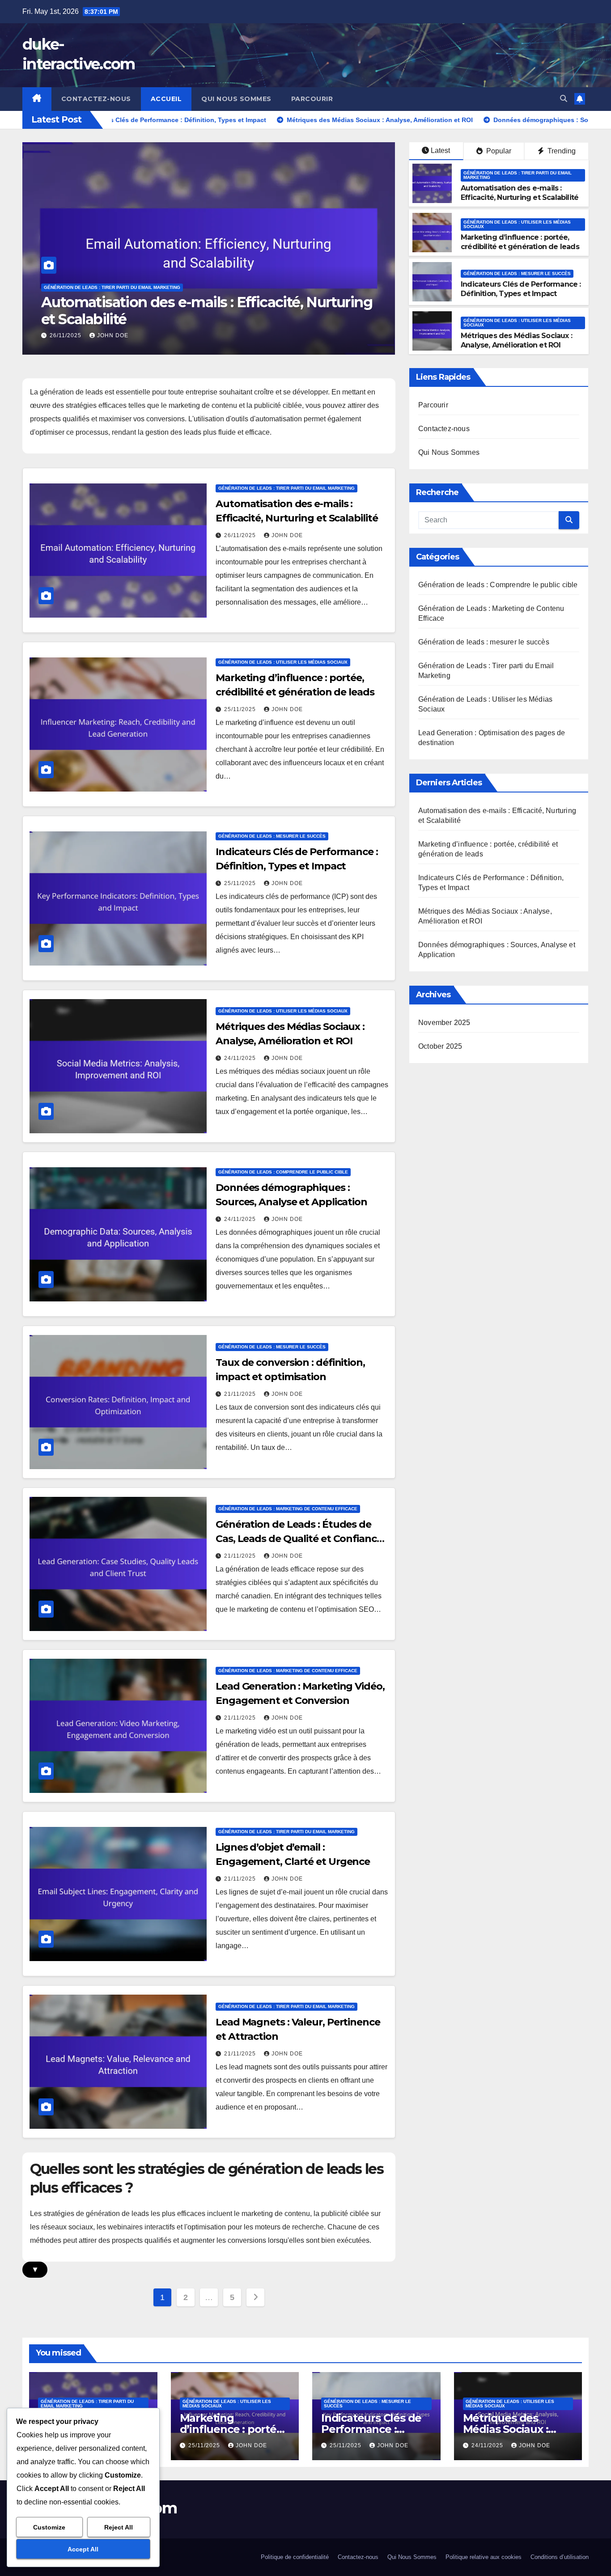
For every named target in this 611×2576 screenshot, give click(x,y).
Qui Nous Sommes (236, 99)
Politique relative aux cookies (484, 2557)
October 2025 (440, 1046)
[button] (564, 99)
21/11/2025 (241, 1394)
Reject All (119, 2527)
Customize (49, 2527)
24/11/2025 (241, 1058)
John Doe (113, 335)
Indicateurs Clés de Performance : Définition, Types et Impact (521, 289)
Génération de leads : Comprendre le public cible (283, 1172)
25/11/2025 (66, 335)
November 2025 (444, 1023)
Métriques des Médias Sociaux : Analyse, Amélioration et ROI (516, 340)
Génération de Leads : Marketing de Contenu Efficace (288, 1509)
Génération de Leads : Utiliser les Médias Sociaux (108, 287)
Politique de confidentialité (295, 2557)
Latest (440, 150)
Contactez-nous (96, 99)
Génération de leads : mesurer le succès (517, 273)
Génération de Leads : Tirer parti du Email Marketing (518, 175)
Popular (498, 151)
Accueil (166, 99)
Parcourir (312, 99)
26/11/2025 (241, 535)
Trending (561, 151)
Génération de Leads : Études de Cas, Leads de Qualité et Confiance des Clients (299, 1539)
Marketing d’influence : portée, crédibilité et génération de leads (188, 311)
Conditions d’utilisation (560, 2557)
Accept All (83, 2549)
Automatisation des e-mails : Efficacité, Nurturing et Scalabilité (520, 193)
